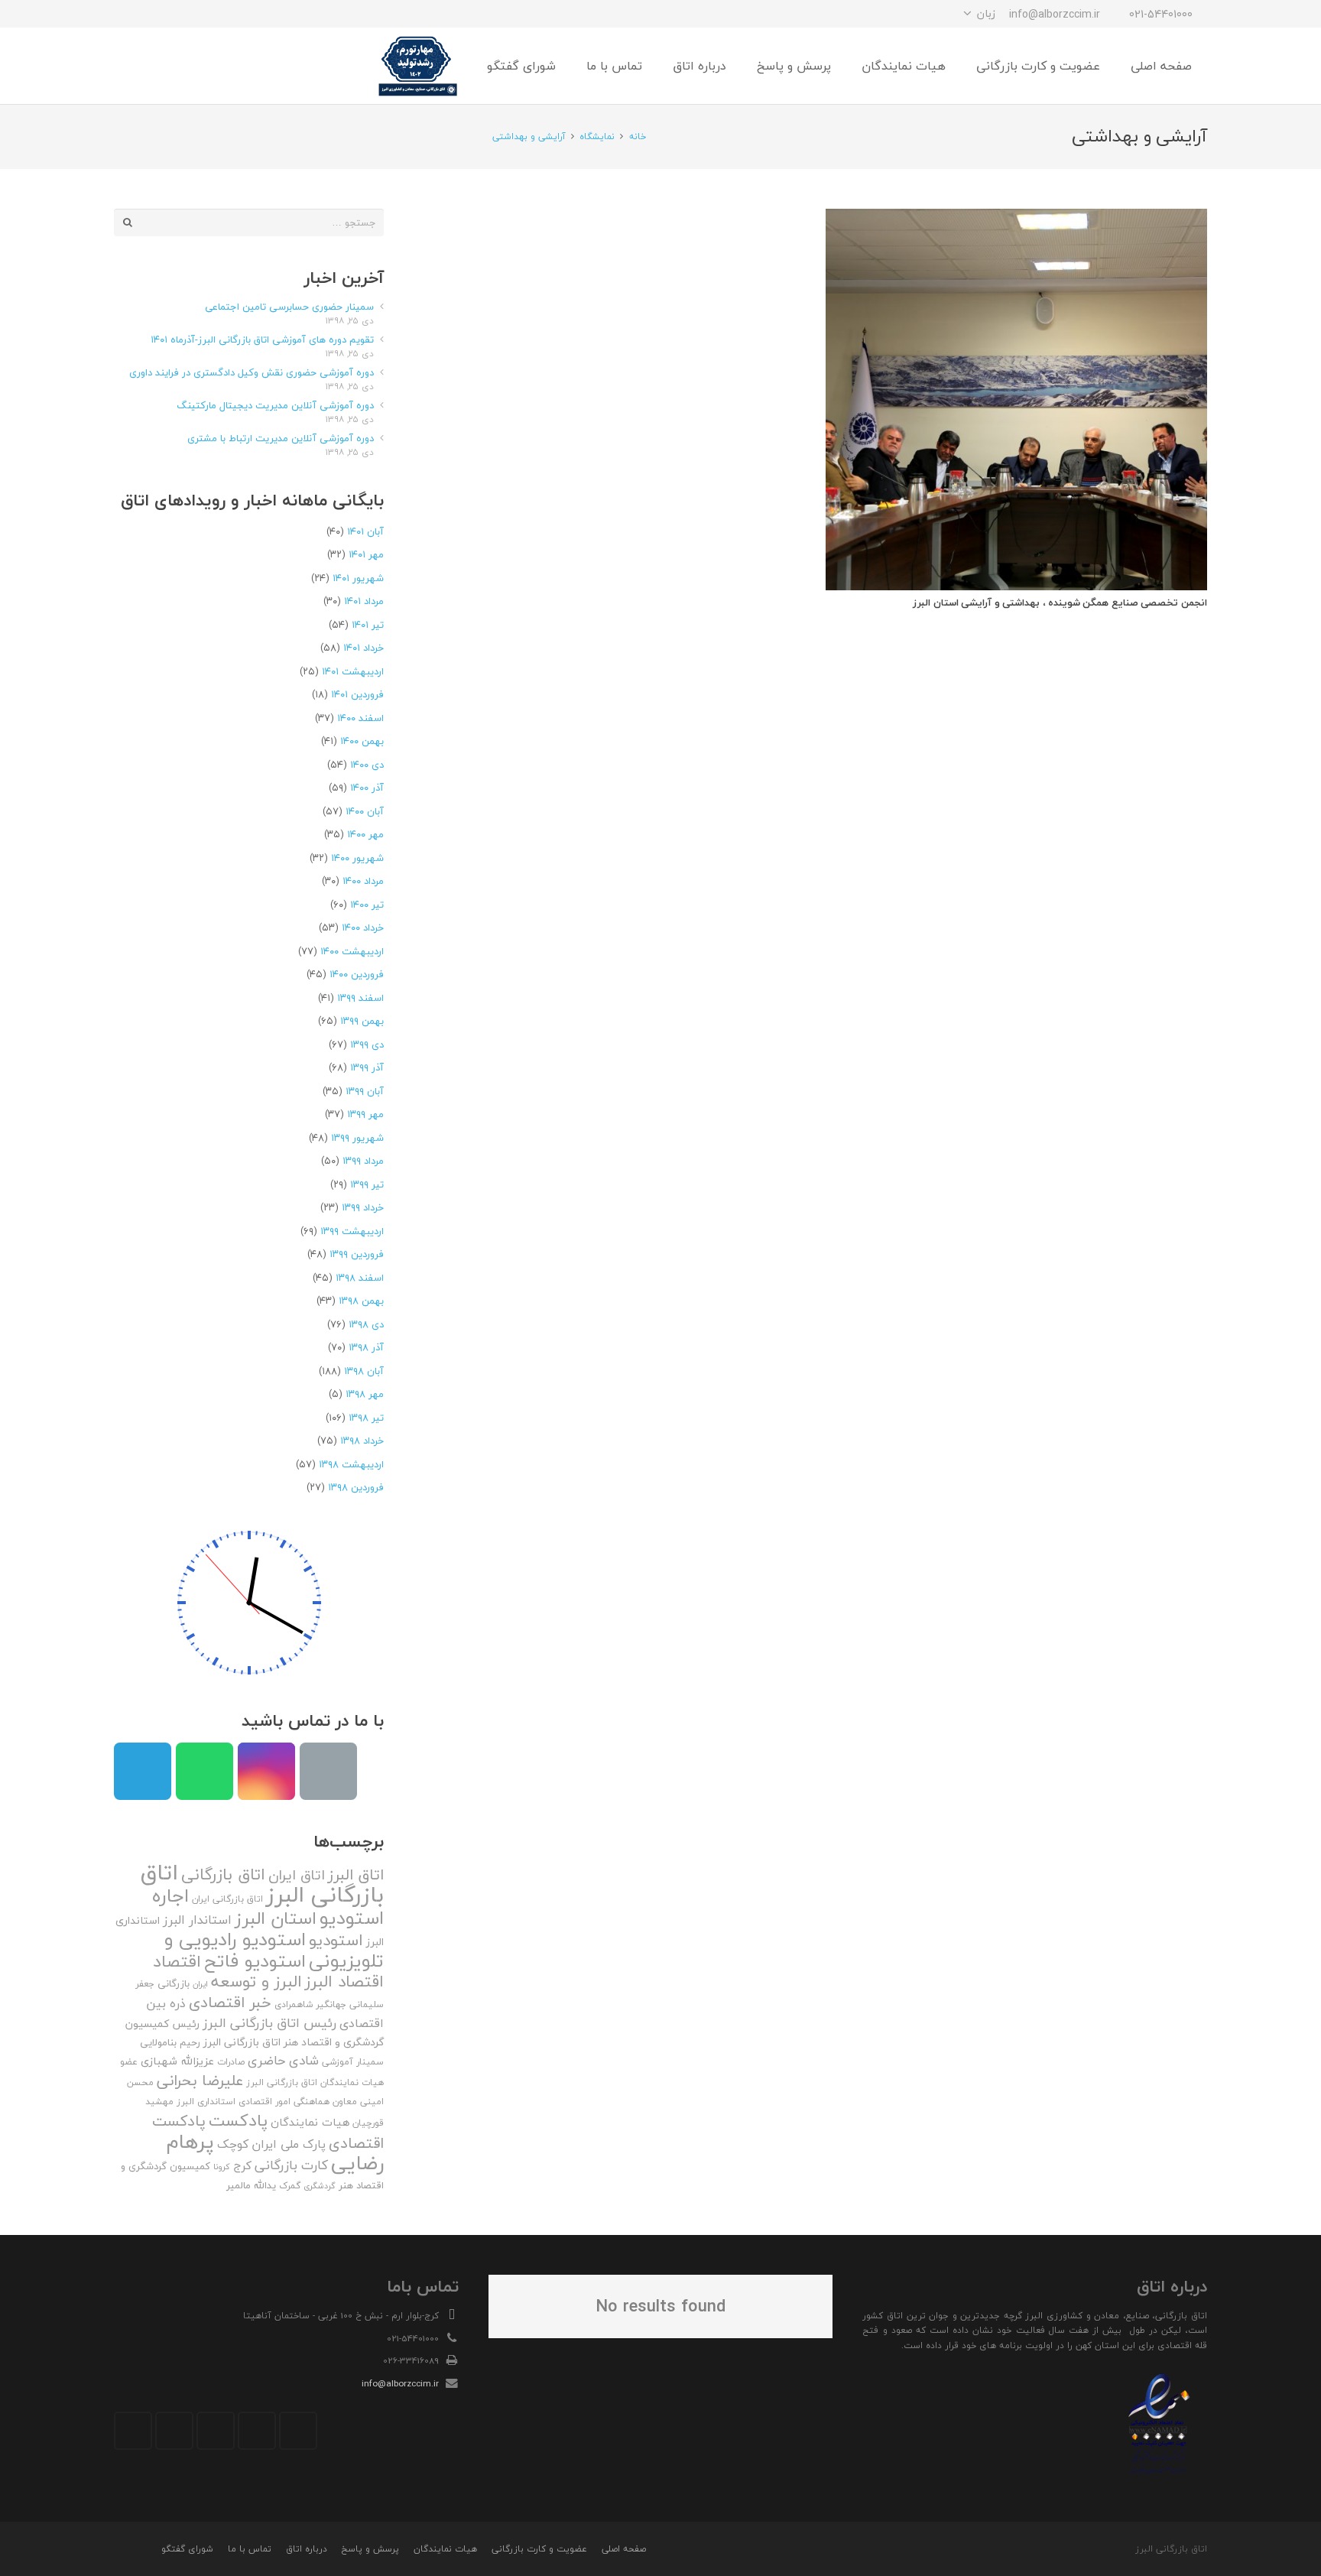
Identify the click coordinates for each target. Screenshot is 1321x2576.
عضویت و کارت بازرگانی (539, 2549)
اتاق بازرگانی (223, 1874)
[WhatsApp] (155, 14)
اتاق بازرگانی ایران (227, 1899)
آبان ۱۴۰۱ (365, 531)
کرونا (222, 2167)
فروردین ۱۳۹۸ (356, 1487)
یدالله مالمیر (251, 2185)
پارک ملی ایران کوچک (271, 2144)
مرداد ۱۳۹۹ (363, 1161)
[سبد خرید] (131, 66)
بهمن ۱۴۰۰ (362, 741)
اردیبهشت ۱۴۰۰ (352, 951)
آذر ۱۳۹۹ (367, 1067)
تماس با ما (250, 2549)
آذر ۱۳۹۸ (366, 1347)
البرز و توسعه (256, 1982)
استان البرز (276, 1918)
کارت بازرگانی (291, 2165)
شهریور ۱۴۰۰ (357, 858)
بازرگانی (174, 1983)
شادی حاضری (283, 2060)
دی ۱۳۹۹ (367, 1044)
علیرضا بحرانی (200, 2081)
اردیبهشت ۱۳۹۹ (352, 1231)
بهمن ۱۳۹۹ (362, 1021)
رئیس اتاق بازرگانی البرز (269, 2023)
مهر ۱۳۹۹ (365, 1114)
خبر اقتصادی (230, 2002)
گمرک (290, 2186)
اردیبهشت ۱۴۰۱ (353, 671)
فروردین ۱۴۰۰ (357, 974)
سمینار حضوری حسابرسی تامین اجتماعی (289, 307)
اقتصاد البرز (344, 1982)
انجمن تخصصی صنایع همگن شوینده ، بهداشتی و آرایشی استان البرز (1060, 603)
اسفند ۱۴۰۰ (360, 718)
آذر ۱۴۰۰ (367, 788)
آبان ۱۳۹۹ (365, 1091)
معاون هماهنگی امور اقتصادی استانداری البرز (267, 2102)
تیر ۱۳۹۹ (367, 1184)
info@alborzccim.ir (400, 2383)
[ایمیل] (128, 14)
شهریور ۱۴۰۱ (358, 578)
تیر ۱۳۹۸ (366, 1418)
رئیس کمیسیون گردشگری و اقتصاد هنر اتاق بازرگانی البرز (255, 2033)
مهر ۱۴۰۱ (366, 554)
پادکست (238, 2120)
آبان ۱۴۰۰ (365, 811)
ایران (200, 1984)
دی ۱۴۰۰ (367, 765)
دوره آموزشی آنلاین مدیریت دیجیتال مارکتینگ (275, 405)
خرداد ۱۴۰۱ (364, 648)
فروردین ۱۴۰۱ (357, 694)
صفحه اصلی (624, 2549)
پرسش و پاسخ (370, 2549)
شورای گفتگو (187, 2549)
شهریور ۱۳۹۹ (357, 1138)
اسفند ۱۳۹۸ (360, 1278)
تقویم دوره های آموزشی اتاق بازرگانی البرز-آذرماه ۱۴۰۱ (262, 339)
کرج (242, 2165)
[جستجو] (163, 66)
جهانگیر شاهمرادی (310, 2004)
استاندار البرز (197, 1920)
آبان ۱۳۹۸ (364, 1371)
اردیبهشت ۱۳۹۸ (351, 1464)
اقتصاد (177, 1961)
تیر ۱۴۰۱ (368, 625)
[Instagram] (210, 14)
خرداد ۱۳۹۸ (362, 1441)
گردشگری (320, 2186)
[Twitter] (257, 2431)
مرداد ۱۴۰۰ (363, 881)
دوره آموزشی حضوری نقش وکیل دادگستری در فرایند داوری (252, 372)
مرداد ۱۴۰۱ (364, 601)
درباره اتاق (307, 2549)
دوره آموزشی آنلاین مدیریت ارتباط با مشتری (281, 438)
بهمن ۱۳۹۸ (361, 1301)
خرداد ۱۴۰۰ (363, 927)
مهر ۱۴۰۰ (365, 834)
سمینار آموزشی (353, 2062)
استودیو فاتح (255, 1961)
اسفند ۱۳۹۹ (360, 998)
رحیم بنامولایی (170, 2042)
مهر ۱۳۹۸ (365, 1394)
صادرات (231, 2062)
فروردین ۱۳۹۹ (357, 1254)
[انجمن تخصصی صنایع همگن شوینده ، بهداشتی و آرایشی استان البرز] (1016, 400)
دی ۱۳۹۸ (366, 1324)
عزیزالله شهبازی (177, 2061)
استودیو (336, 1940)
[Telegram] (183, 14)
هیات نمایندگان (310, 2122)
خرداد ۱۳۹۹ (363, 1207)
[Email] (328, 1771)
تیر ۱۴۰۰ (367, 905)
